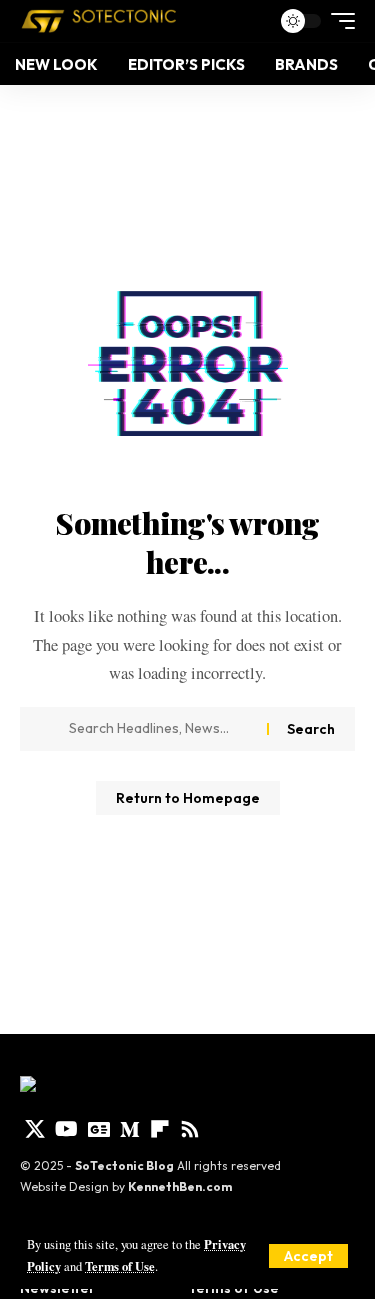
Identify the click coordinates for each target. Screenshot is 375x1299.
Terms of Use (120, 1266)
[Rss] (190, 1129)
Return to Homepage (188, 798)
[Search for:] (160, 729)
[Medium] (130, 1129)
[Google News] (99, 1129)
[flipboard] (160, 1129)
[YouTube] (66, 1129)
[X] (35, 1129)
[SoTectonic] (99, 21)
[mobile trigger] (338, 21)
